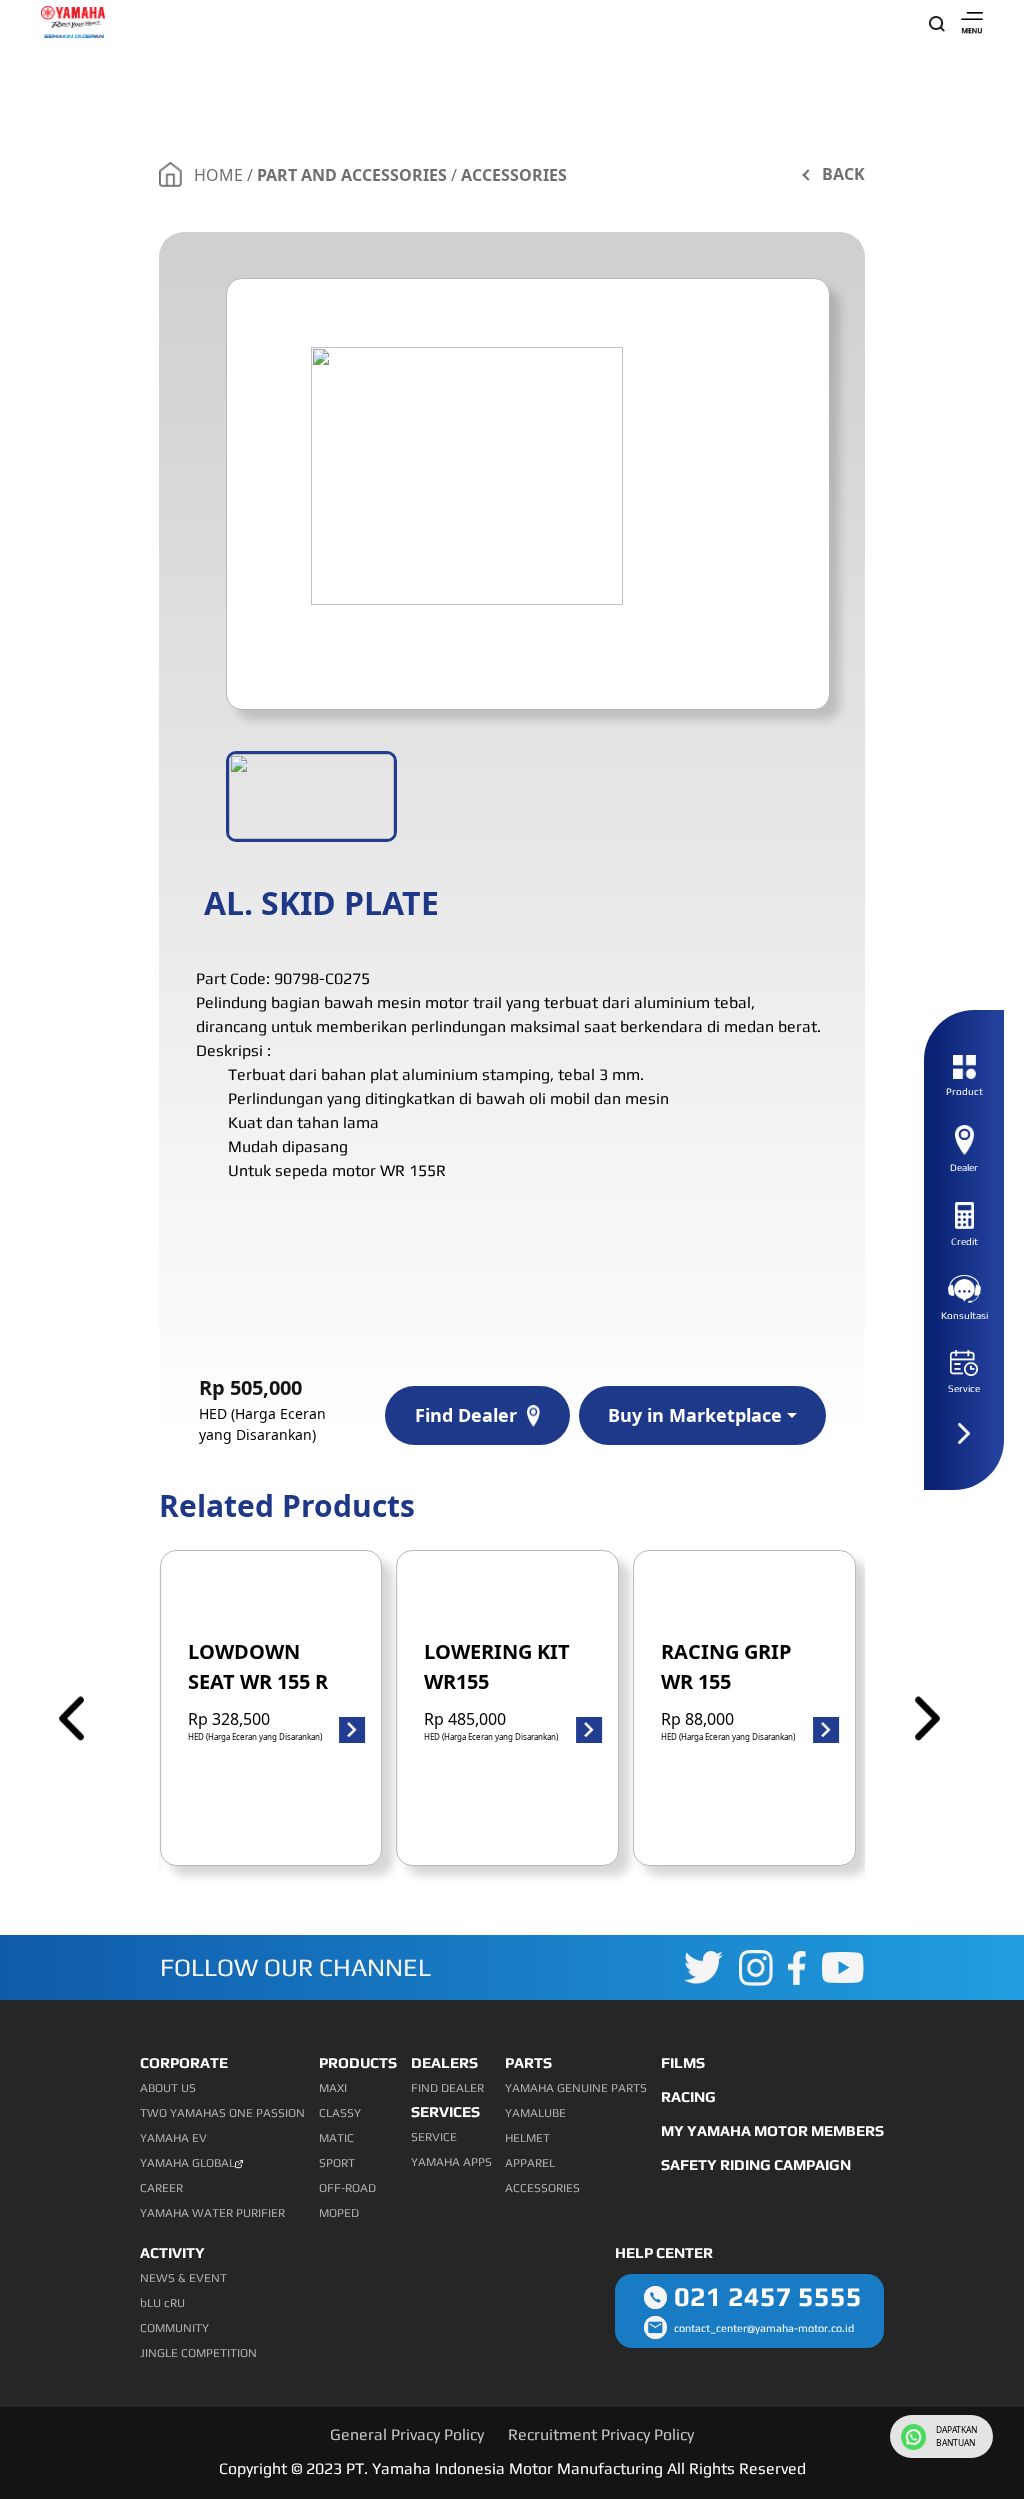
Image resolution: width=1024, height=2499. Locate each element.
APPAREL (530, 2163)
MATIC (336, 2138)
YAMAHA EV (173, 2138)
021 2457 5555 (768, 2296)
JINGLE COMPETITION (198, 2353)
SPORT (337, 2163)
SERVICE (434, 2137)
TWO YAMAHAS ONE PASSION (222, 2113)
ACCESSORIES (514, 175)
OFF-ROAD (347, 2188)
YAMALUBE (535, 2113)
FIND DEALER (447, 2088)
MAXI (333, 2088)
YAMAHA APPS (451, 2162)
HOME (218, 175)
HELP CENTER (664, 2252)
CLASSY (340, 2113)
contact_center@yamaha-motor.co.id (764, 2328)
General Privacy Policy (407, 2434)
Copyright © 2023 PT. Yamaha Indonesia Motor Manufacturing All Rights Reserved (512, 2468)
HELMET (527, 2138)
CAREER (161, 2188)
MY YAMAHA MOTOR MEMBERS (772, 2130)
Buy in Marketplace (695, 1415)
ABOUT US (168, 2088)
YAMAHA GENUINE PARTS (576, 2088)
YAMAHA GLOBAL (187, 2163)
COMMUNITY (174, 2328)
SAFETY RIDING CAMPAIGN (756, 2164)
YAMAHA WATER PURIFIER (212, 2213)
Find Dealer (466, 1415)
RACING (688, 2096)
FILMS (683, 2062)
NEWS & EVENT (183, 2278)
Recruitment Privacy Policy (601, 2434)
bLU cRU (162, 2303)
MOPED (339, 2213)
